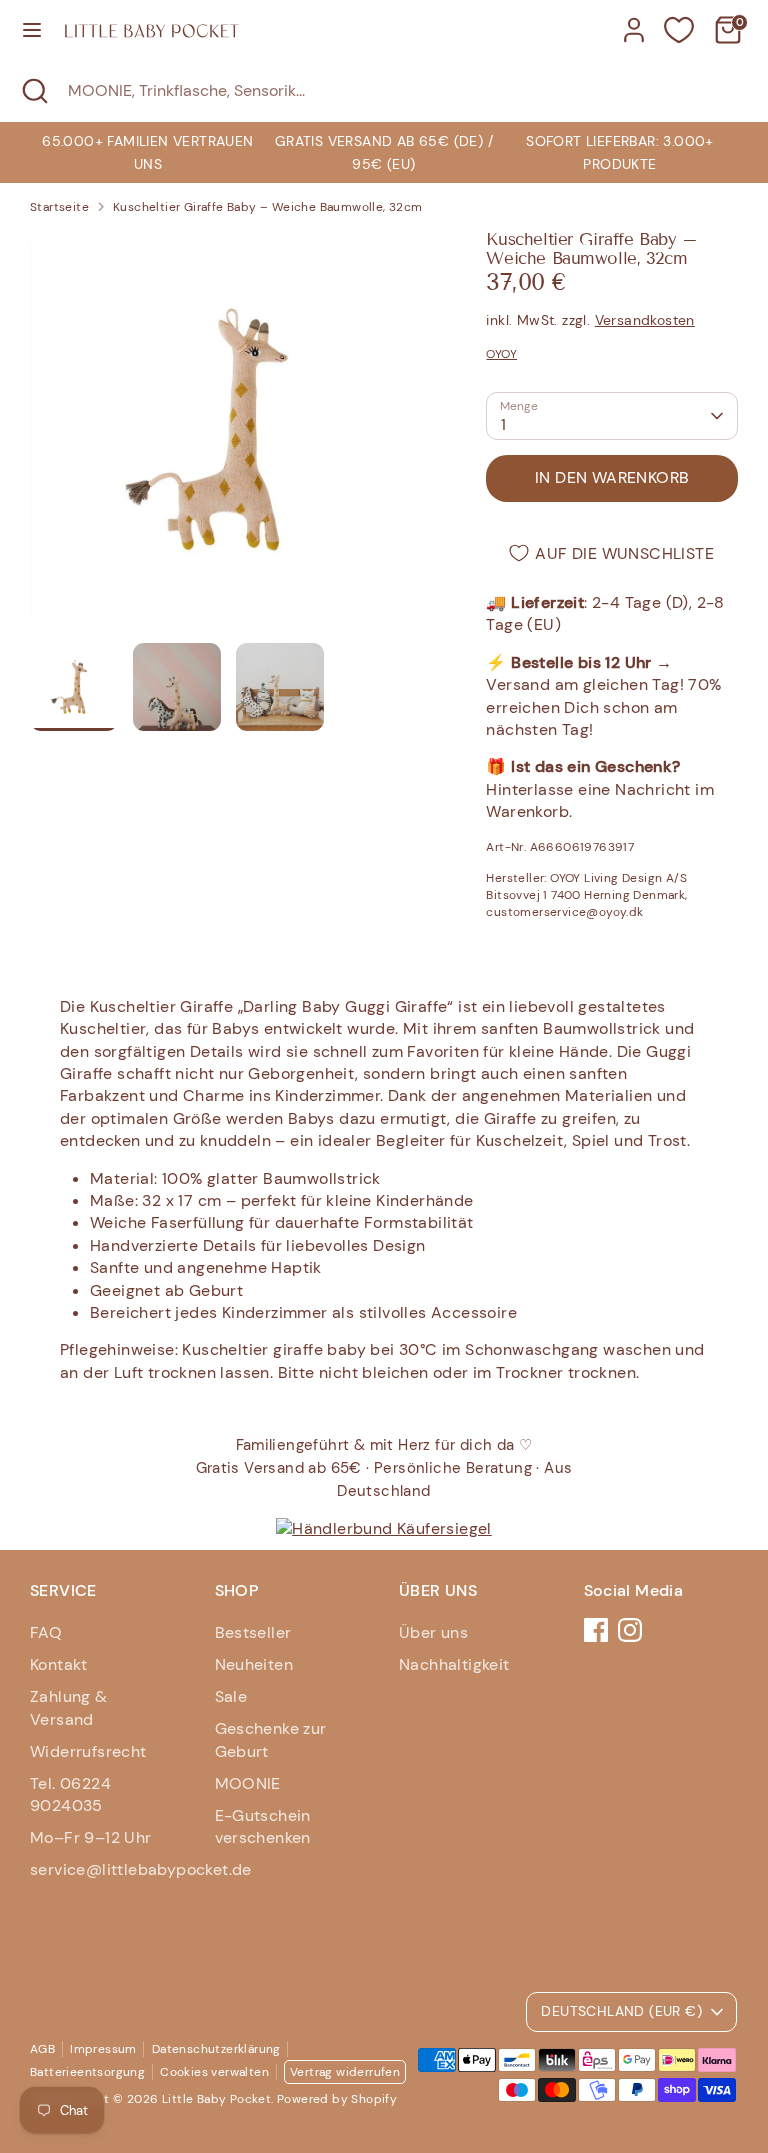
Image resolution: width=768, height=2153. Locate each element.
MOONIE (248, 1783)
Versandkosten (645, 320)
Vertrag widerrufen (345, 2072)
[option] (384, 152)
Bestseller (253, 1632)
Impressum (103, 2049)
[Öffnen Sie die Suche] (34, 91)
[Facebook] (596, 1630)
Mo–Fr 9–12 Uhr (91, 1837)
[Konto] (634, 20)
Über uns (433, 1632)
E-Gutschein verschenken (263, 1826)
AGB (42, 2049)
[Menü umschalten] (32, 30)
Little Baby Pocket (216, 2099)
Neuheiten (254, 1664)
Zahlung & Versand (69, 1707)
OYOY (501, 354)
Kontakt (59, 1664)
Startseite (59, 207)
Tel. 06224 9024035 (70, 1794)
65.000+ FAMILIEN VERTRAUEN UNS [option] (147, 152)
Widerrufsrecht (88, 1751)
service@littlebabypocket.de (141, 1869)
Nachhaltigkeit (454, 1664)
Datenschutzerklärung (216, 2049)
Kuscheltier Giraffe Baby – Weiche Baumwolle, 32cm (268, 207)
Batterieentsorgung (87, 2072)
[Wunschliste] (679, 30)
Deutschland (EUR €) (621, 2011)
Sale (231, 1696)
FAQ (46, 1632)
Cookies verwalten (214, 2072)
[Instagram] (630, 1630)
